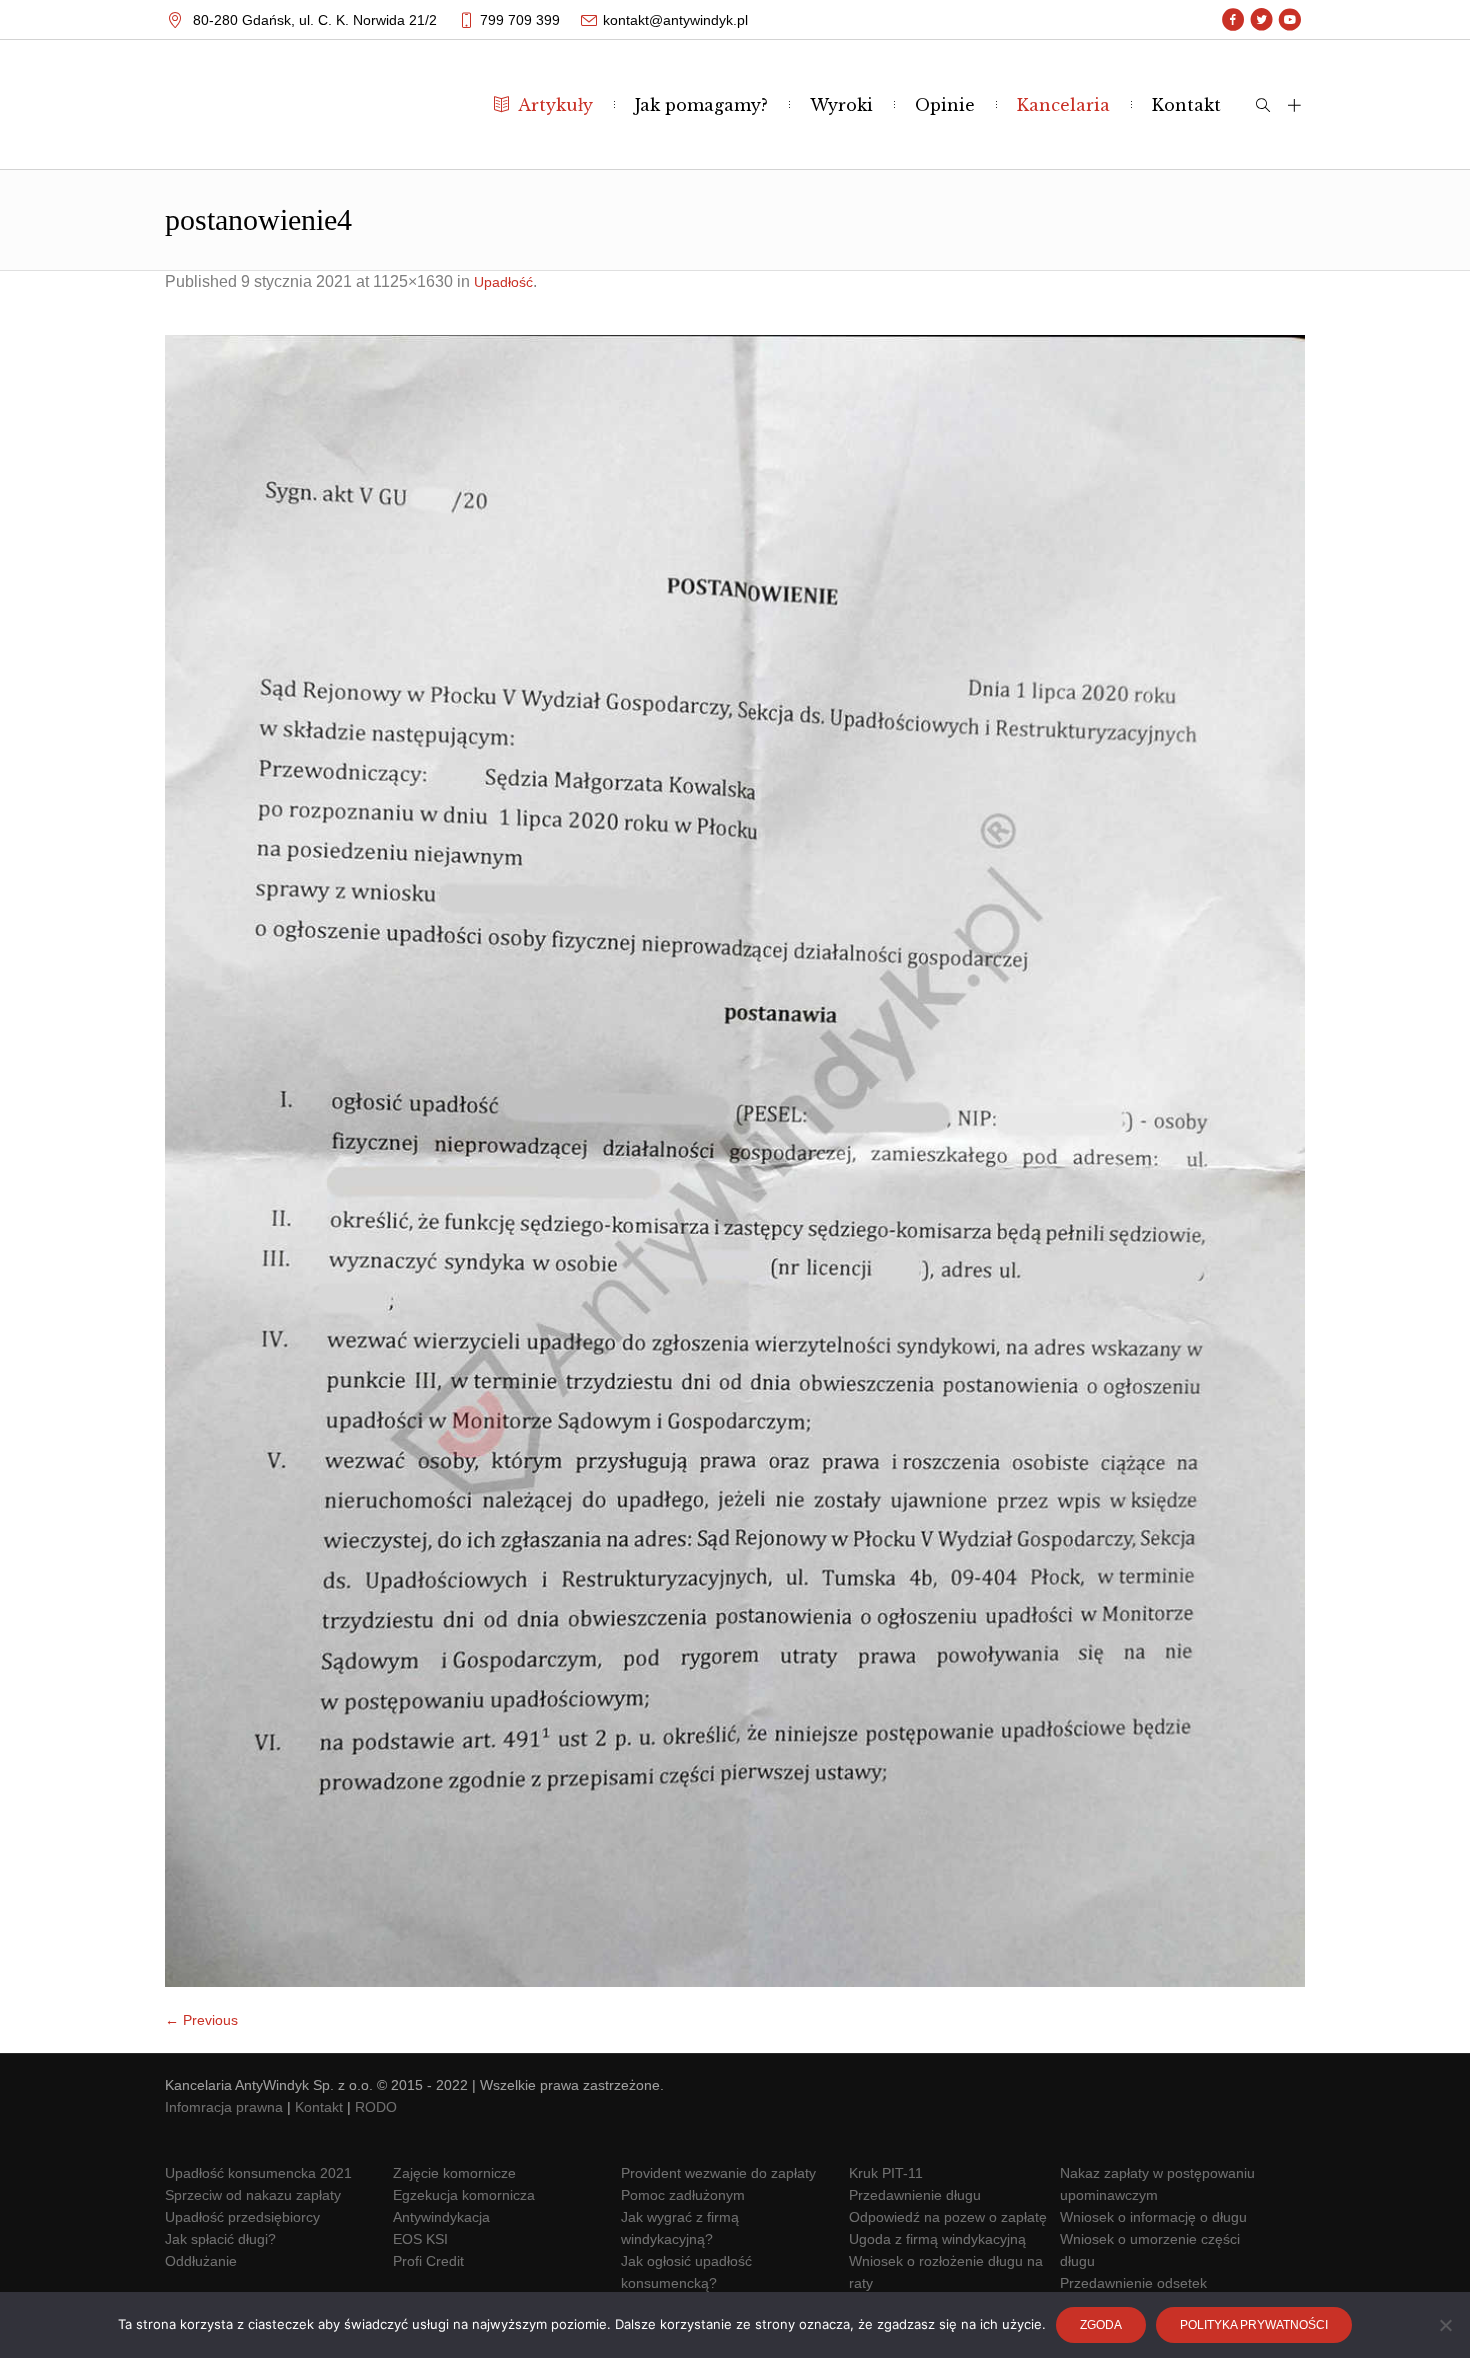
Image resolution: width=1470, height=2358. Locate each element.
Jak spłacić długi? (220, 2239)
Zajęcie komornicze (454, 2173)
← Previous (201, 2020)
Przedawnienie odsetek (1133, 2283)
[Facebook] (1233, 20)
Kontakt (319, 2107)
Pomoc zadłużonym (683, 2195)
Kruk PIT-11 (886, 2173)
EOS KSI (420, 2239)
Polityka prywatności (1254, 2325)
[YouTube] (1289, 20)
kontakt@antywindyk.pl (675, 20)
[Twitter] (1261, 20)
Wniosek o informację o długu (1153, 2217)
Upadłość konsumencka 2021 (258, 2173)
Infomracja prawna (224, 2107)
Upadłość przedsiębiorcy (242, 2217)
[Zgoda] (1445, 2325)
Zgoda (1101, 2325)
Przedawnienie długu (915, 2195)
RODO (376, 2107)
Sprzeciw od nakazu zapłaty (253, 2195)
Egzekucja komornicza (464, 2195)
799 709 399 (520, 20)
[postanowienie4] (735, 1161)
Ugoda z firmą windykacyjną (937, 2239)
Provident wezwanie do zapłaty (718, 2173)
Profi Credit (428, 2261)
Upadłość (503, 282)
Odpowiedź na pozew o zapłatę (948, 2217)
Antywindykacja (441, 2217)
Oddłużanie (201, 2261)
